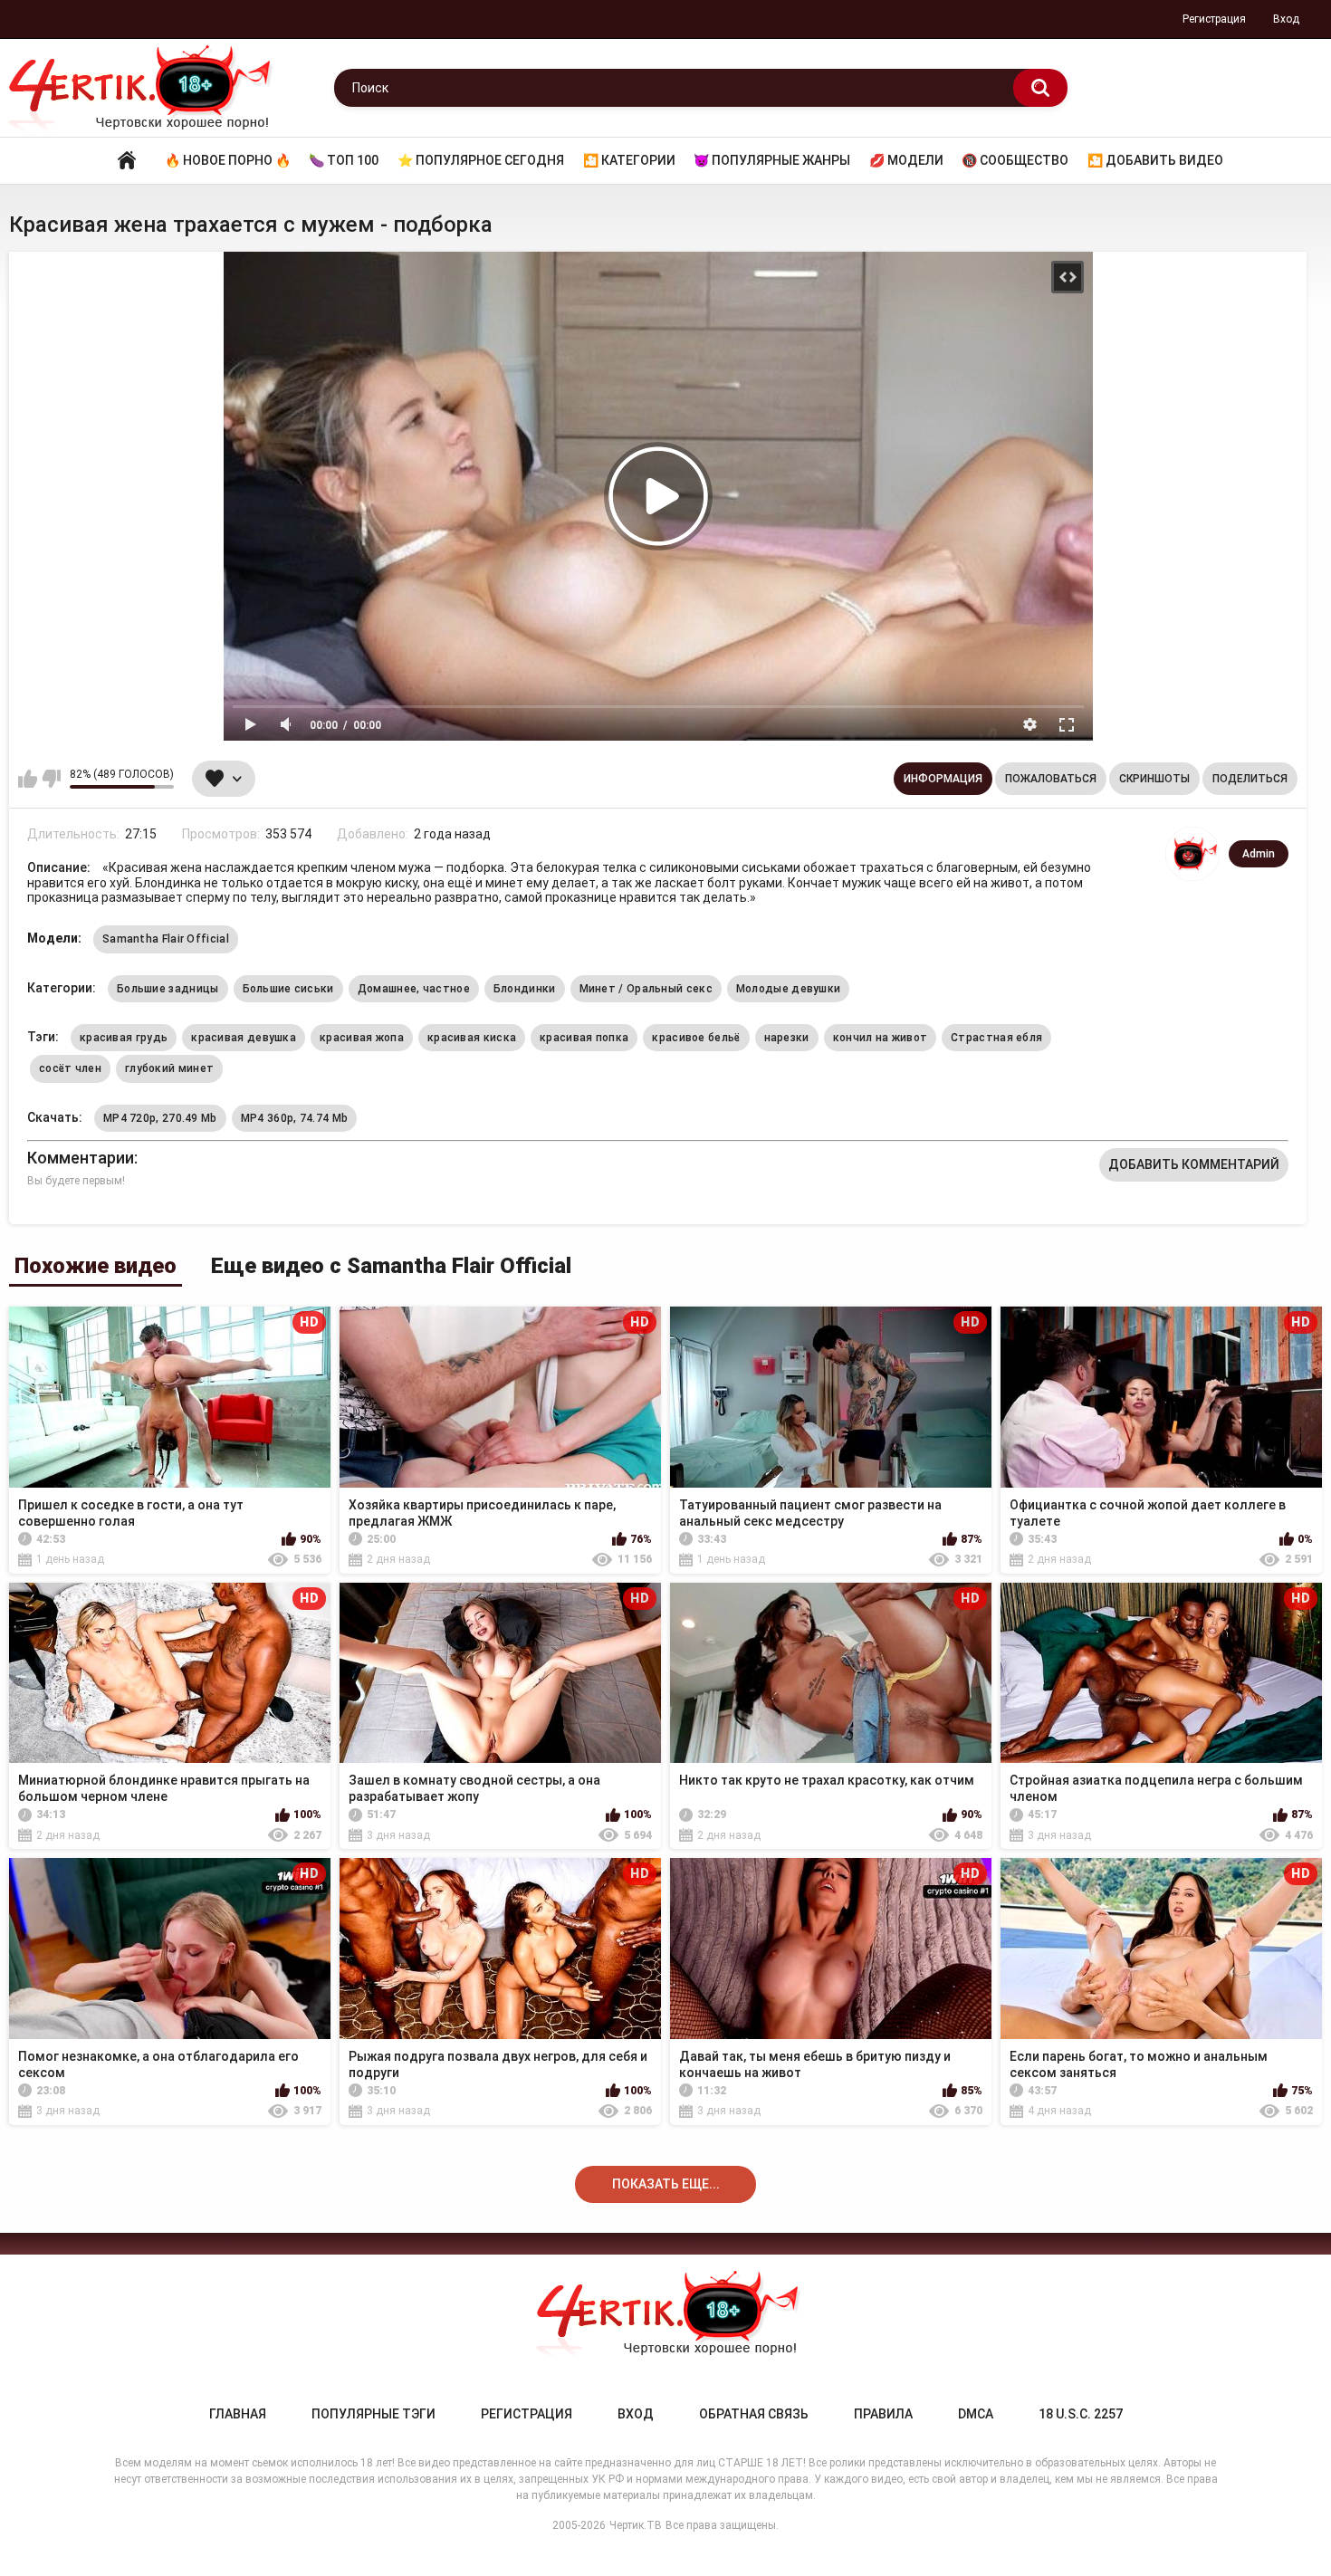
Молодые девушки (789, 989)
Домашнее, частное (414, 989)
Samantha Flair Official (166, 939)
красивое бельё (696, 1038)
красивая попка (584, 1038)
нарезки (787, 1038)
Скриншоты (1154, 779)
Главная (127, 161)
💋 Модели (906, 160)
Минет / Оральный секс (646, 989)
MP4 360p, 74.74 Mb (294, 1118)
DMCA (976, 2414)
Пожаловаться (1051, 779)
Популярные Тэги (373, 2414)
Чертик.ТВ (636, 2525)
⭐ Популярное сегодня (481, 160)
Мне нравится (28, 779)
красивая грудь (124, 1038)
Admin (1259, 854)
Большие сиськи (288, 989)
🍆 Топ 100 (344, 160)
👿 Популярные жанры (772, 160)
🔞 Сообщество (1015, 160)
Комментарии (81, 1158)
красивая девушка (244, 1038)
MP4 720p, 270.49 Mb (160, 1118)
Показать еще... (666, 2184)
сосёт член (70, 1068)
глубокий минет (169, 1068)
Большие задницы (168, 989)
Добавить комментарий (1194, 1164)
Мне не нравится (51, 779)
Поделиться (1250, 779)
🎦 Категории (629, 160)
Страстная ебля (996, 1038)
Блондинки (525, 989)
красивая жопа (362, 1038)
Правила (883, 2414)
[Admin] (1192, 854)
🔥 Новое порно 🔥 (228, 160)
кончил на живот (881, 1038)
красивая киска (472, 1038)
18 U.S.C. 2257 (1081, 2414)
